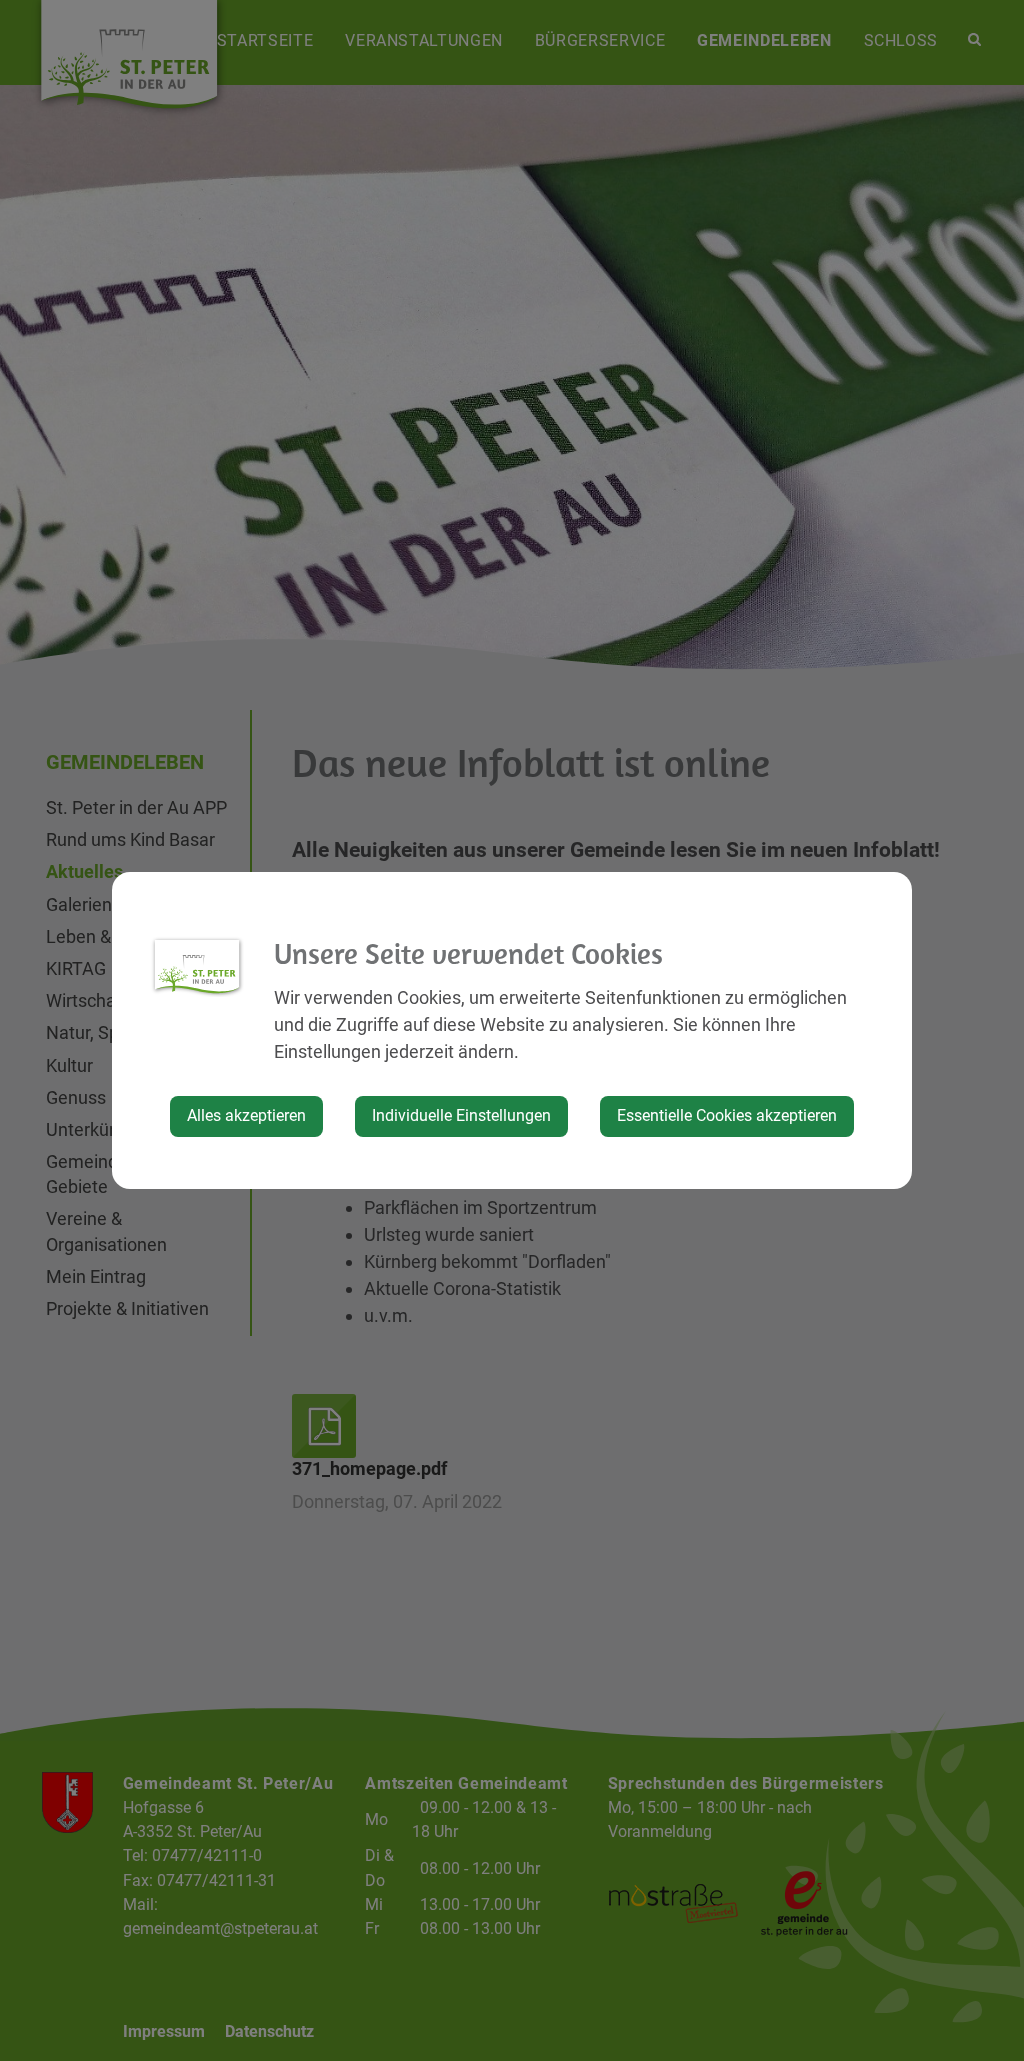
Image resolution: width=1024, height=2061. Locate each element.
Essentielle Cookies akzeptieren (727, 1115)
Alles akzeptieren (246, 1115)
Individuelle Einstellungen (461, 1115)
